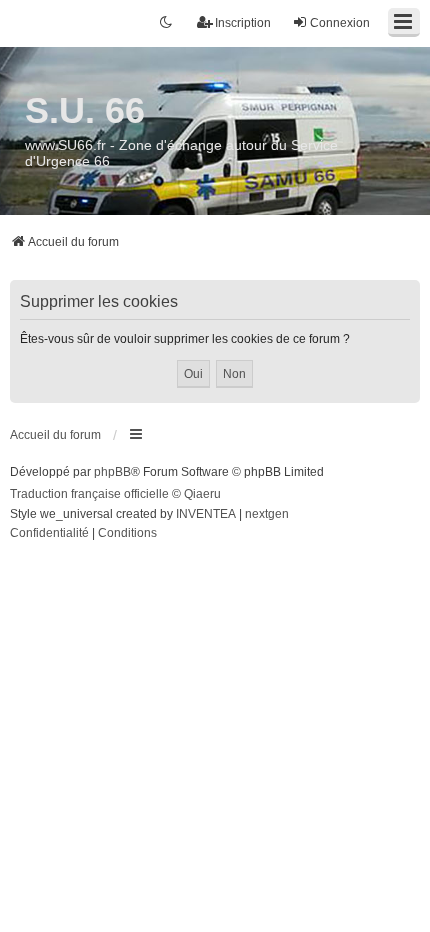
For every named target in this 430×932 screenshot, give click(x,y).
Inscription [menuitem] (243, 23)
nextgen (267, 514)
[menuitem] (49, 534)
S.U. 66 (85, 110)
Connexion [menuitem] (340, 23)
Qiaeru (202, 494)
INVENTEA (206, 514)
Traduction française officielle (89, 494)
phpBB (112, 472)
